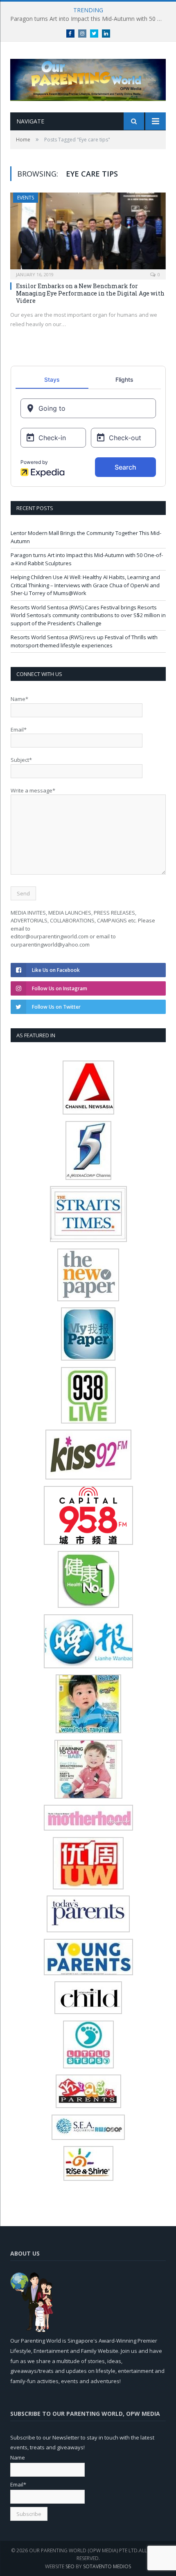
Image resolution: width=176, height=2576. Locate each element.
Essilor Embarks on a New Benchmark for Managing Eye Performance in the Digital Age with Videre (90, 293)
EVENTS (26, 198)
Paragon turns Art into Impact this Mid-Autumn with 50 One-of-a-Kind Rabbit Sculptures (90, 19)
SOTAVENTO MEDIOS (107, 2566)
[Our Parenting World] (88, 78)
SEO (70, 2566)
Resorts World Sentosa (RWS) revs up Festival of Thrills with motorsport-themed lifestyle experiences (84, 641)
